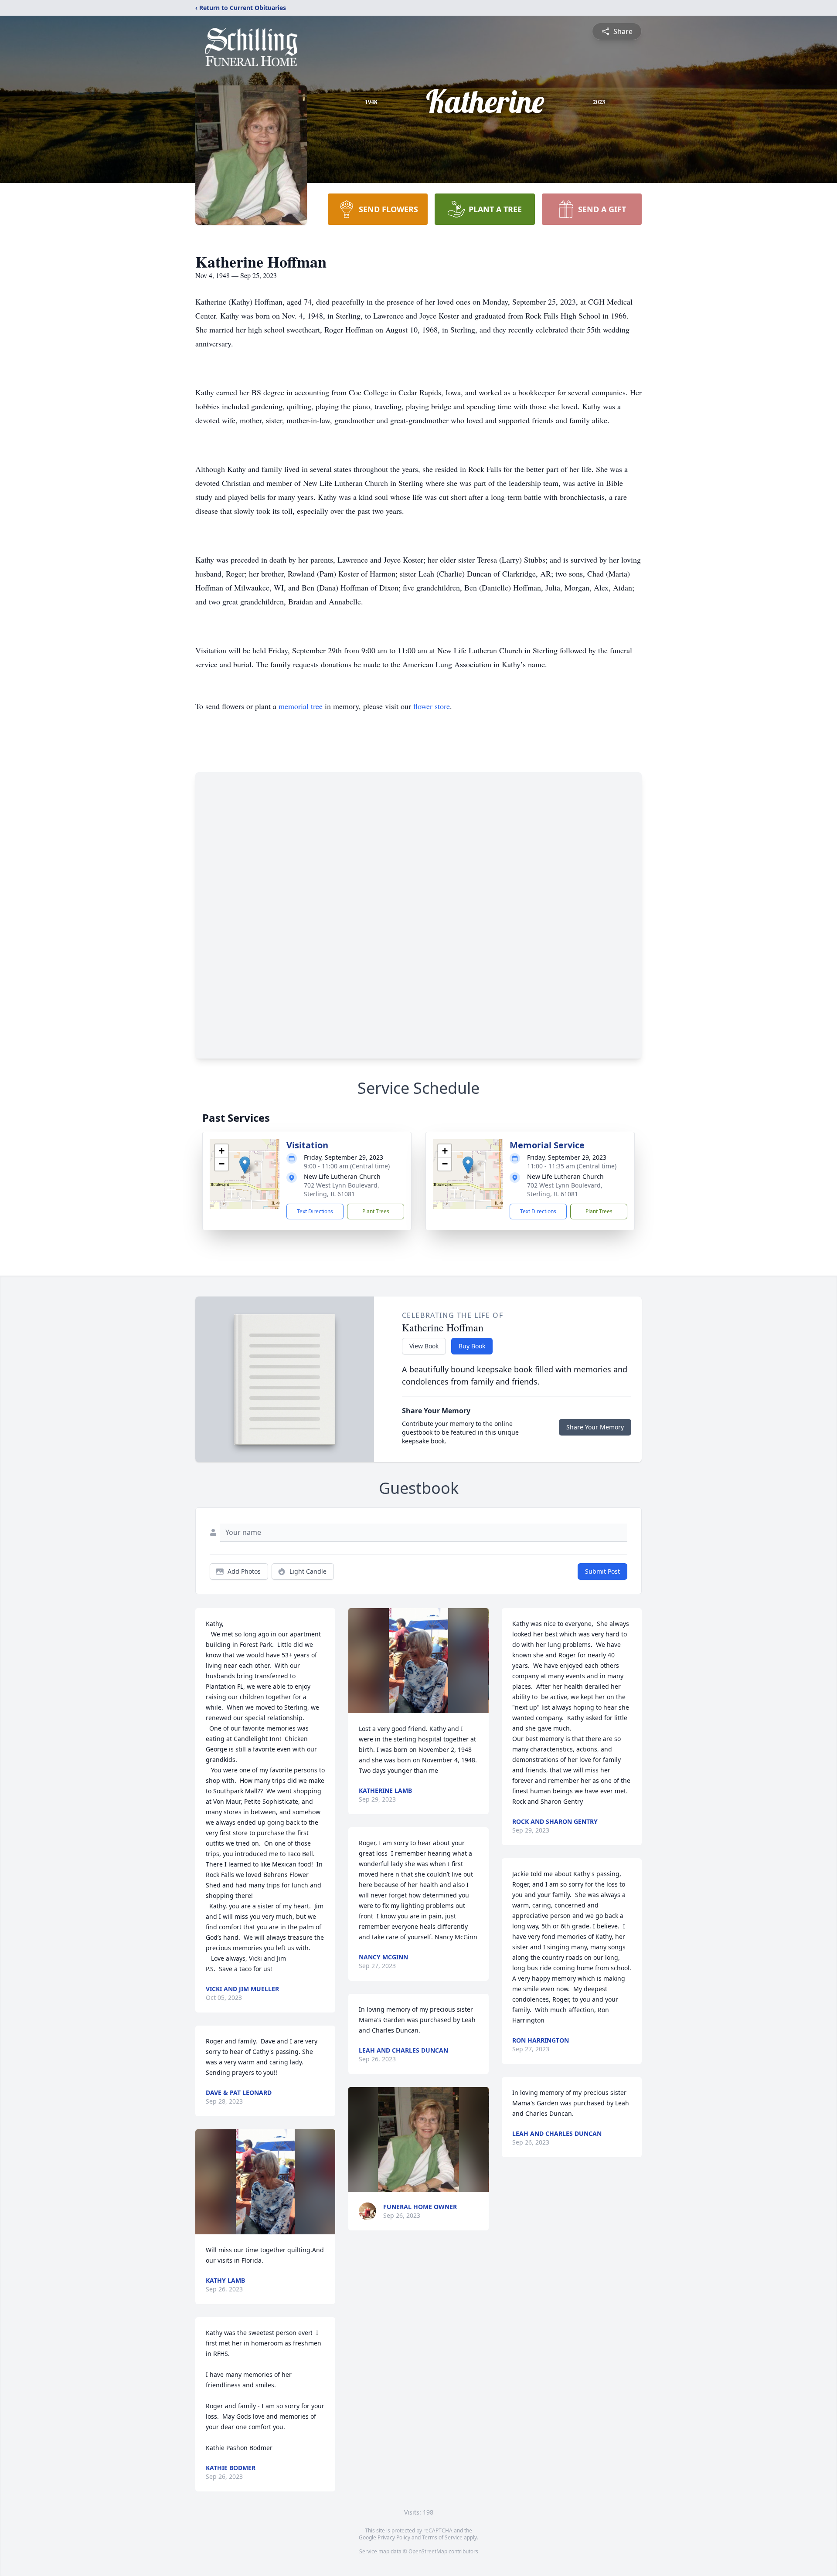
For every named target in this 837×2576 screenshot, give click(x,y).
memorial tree (301, 706)
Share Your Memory (595, 1427)
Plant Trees (376, 1211)
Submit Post (602, 1571)
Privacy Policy (394, 2537)
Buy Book (472, 1346)
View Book (424, 1346)
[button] (245, 1165)
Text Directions (315, 1211)
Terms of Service (442, 2537)
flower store (432, 706)
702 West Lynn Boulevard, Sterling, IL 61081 (342, 1190)
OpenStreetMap (428, 2551)
